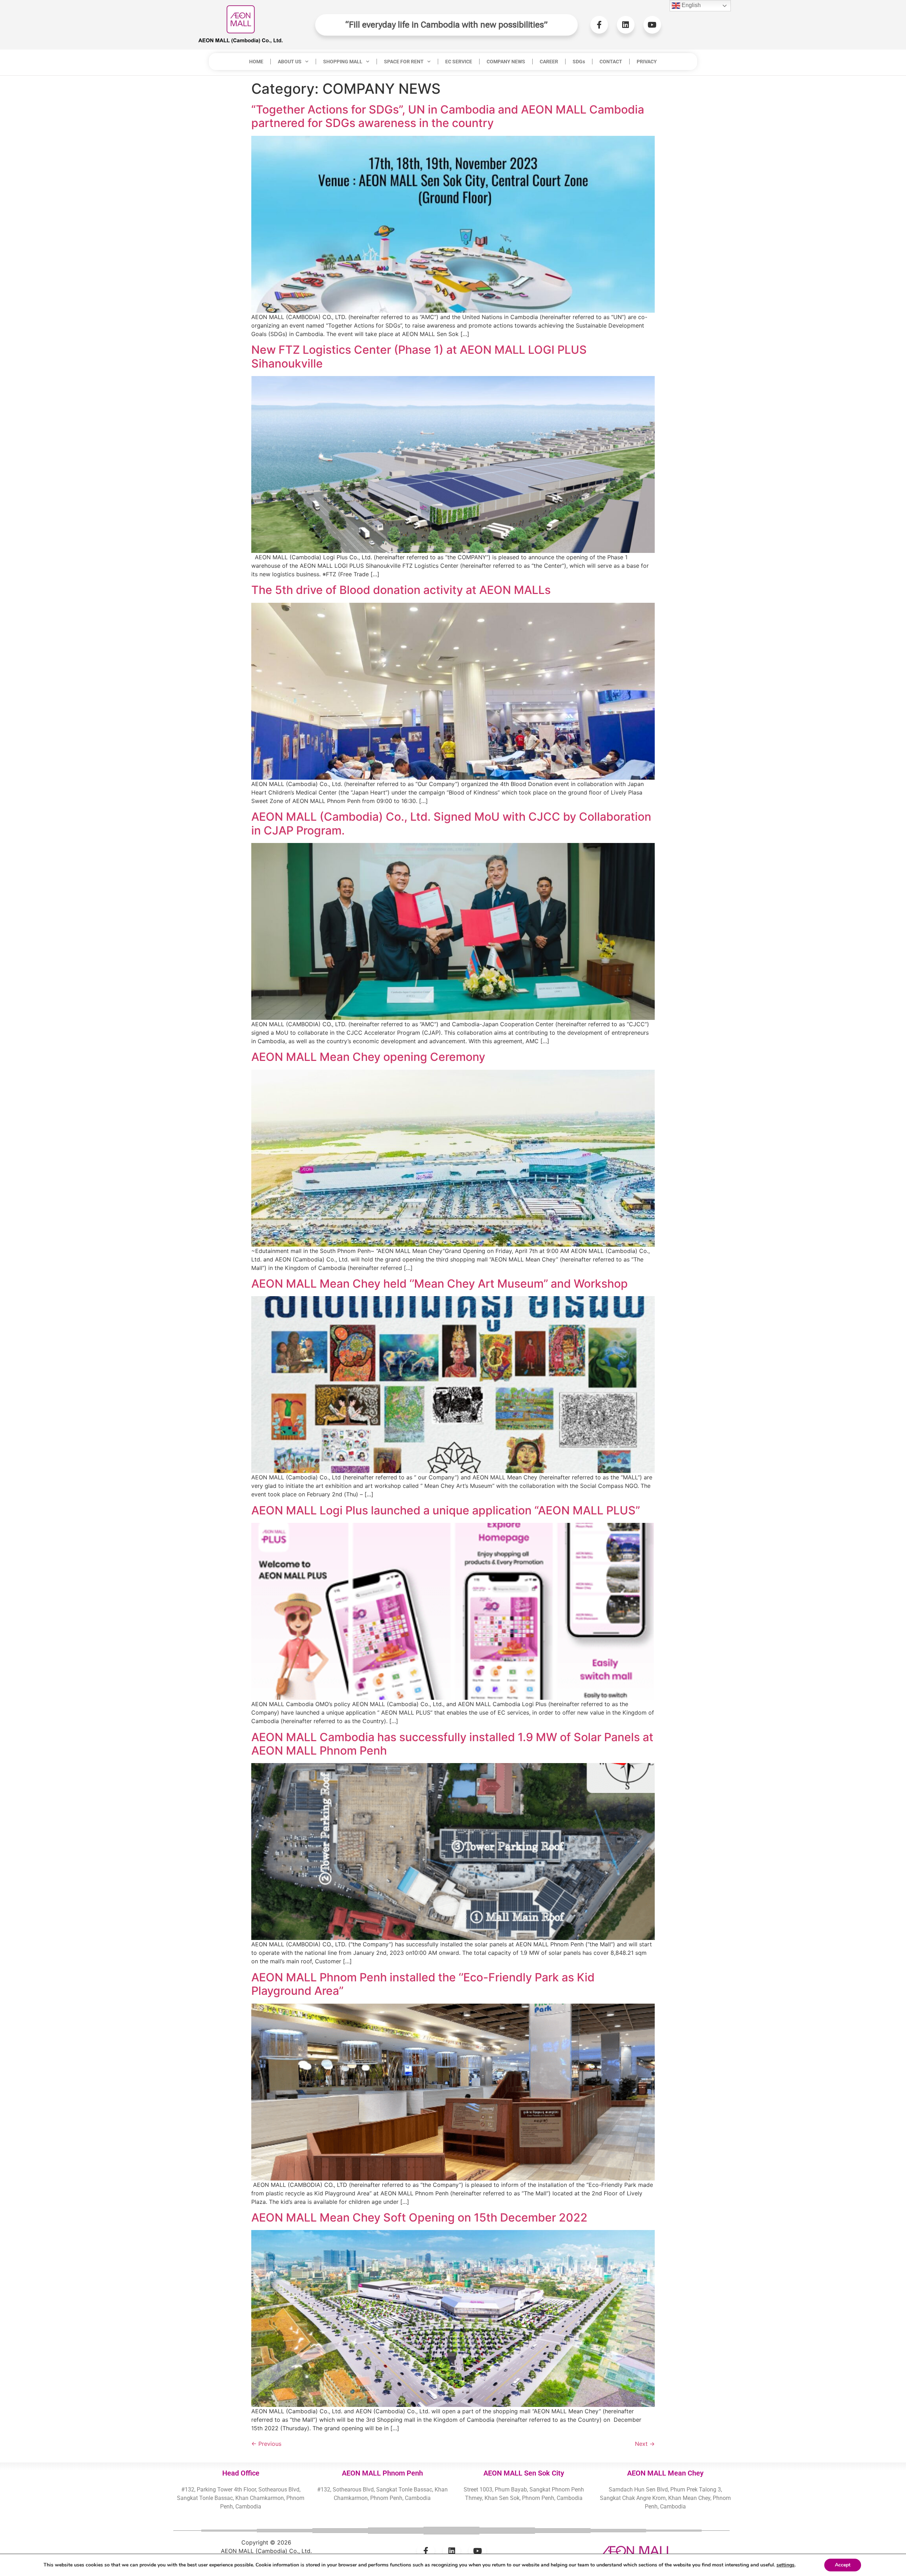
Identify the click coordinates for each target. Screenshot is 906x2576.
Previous (266, 2444)
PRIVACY (647, 62)
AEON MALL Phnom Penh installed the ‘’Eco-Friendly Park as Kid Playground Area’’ (423, 1984)
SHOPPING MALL (343, 62)
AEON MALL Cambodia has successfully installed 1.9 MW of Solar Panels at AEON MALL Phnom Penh (452, 1744)
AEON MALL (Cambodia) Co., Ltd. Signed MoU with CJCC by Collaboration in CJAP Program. (451, 823)
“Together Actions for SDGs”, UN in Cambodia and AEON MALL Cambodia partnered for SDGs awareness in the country (448, 116)
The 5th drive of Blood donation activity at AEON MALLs (401, 590)
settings (785, 2565)
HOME (256, 62)
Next (645, 2444)
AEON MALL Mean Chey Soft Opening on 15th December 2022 (419, 2217)
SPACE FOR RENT (404, 62)
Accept (843, 2565)
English (690, 5)
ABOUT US (290, 62)
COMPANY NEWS (506, 62)
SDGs (579, 62)
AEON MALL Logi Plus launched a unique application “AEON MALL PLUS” (446, 1510)
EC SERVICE (459, 62)
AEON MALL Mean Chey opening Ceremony (368, 1057)
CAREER (549, 62)
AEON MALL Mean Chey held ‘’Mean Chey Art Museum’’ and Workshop (440, 1284)
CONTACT (611, 62)
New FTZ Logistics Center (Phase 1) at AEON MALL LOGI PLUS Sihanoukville (419, 356)
